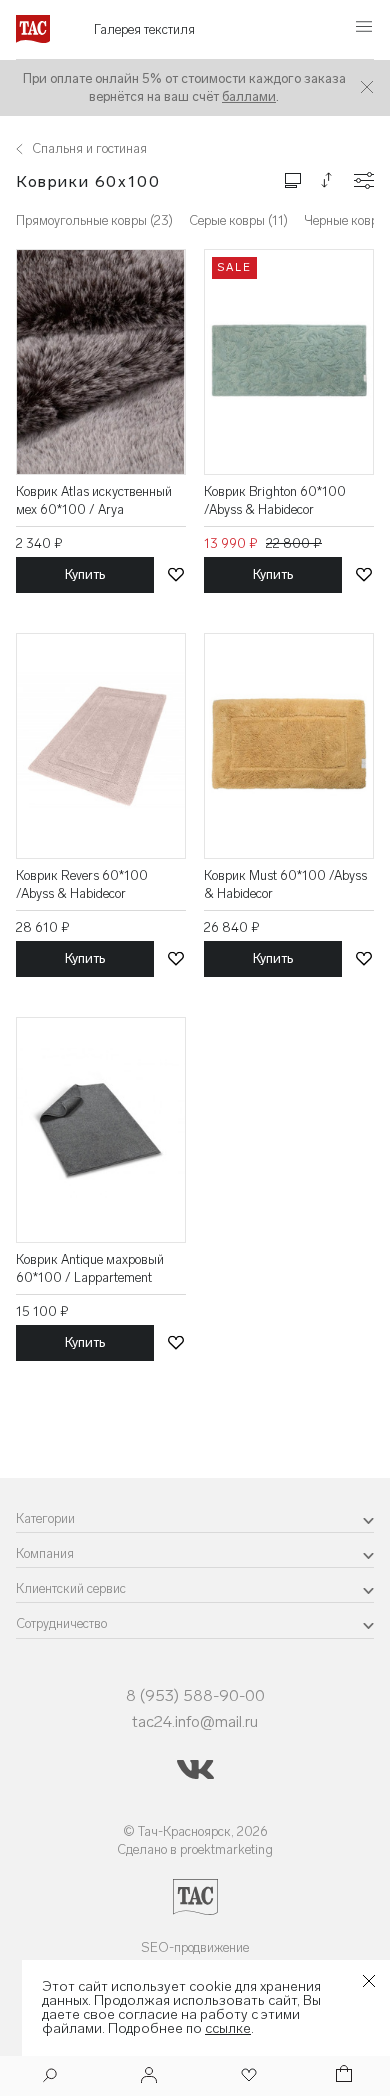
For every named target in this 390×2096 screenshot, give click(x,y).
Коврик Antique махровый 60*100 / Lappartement (90, 1268)
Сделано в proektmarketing (195, 1849)
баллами (249, 96)
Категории (45, 1518)
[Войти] (149, 2076)
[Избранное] (247, 2076)
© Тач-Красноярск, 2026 (195, 1831)
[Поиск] (50, 2077)
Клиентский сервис (71, 1588)
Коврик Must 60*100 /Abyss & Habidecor (285, 884)
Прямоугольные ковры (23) (94, 220)
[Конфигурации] (364, 180)
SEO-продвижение (195, 1947)
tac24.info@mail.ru (195, 1721)
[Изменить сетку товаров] (293, 179)
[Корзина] (342, 2076)
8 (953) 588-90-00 (195, 1695)
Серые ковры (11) (238, 220)
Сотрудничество (61, 1623)
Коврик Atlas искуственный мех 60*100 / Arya (94, 500)
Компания (45, 1553)
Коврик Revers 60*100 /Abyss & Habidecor (82, 884)
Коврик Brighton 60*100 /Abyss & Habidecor (275, 500)
